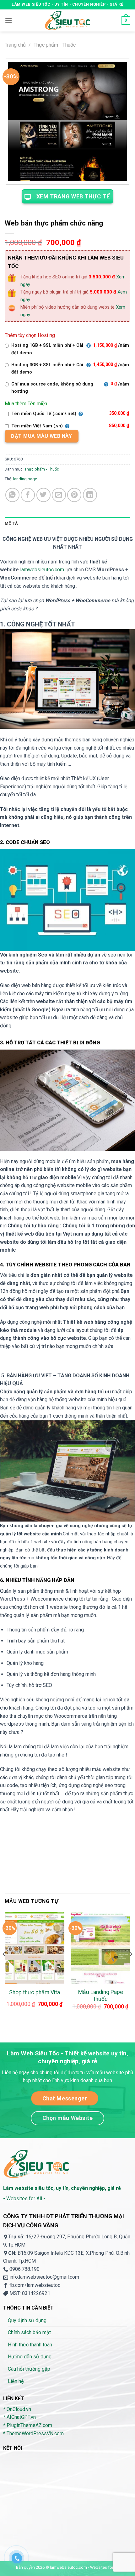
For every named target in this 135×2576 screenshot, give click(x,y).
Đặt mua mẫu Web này (41, 436)
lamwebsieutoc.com (42, 570)
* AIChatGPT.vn (19, 2417)
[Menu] (8, 20)
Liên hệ (16, 2381)
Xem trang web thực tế (73, 196)
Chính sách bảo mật (29, 2332)
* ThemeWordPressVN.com (33, 2433)
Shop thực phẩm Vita (35, 1992)
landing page (25, 479)
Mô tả (11, 523)
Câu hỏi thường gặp (29, 2369)
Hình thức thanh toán (30, 2345)
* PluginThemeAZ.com (28, 2425)
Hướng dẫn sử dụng (30, 2357)
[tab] (67, 523)
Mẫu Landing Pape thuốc (101, 1996)
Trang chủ (15, 45)
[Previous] (4, 1967)
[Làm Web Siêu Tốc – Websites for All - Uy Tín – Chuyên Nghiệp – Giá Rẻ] (67, 20)
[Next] (131, 1967)
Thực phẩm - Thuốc (55, 45)
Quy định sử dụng (27, 2320)
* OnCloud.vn (17, 2409)
